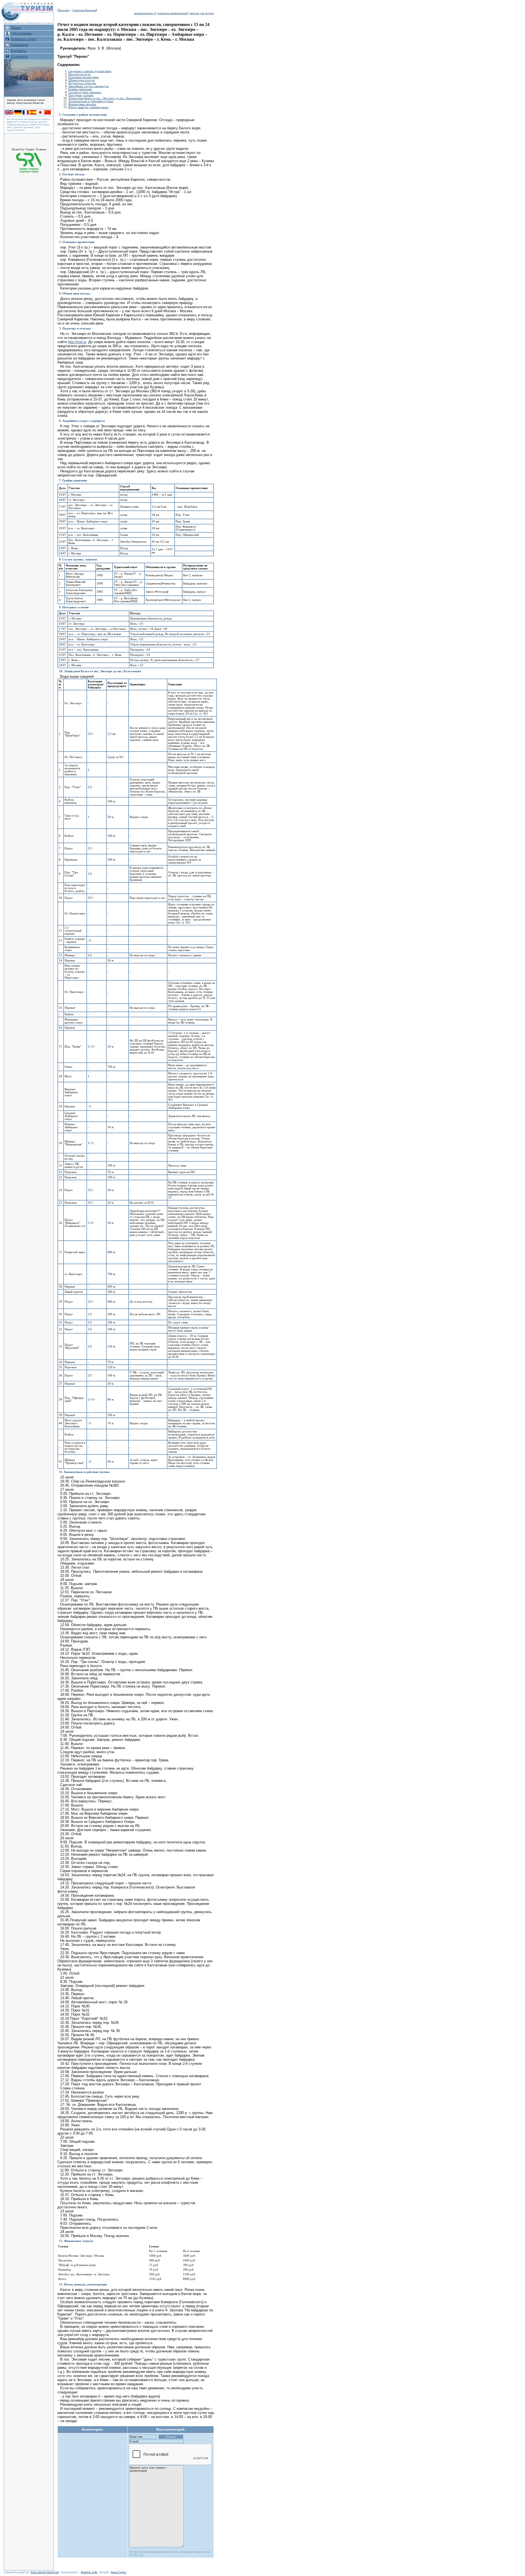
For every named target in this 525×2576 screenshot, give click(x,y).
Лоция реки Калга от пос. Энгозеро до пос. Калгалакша (105, 98)
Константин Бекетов (45, 2572)
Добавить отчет (24, 39)
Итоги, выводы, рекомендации (88, 107)
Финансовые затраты (82, 104)
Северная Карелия (84, 10)
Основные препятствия (83, 77)
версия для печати (202, 13)
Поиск (16, 28)
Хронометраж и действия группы (91, 101)
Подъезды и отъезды (82, 83)
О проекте (19, 56)
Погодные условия (81, 95)
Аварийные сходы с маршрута (88, 86)
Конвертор (20, 45)
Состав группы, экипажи (85, 92)
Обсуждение (21, 33)
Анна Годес (119, 2572)
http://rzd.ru (77, 342)
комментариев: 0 (145, 13)
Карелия (64, 10)
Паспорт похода (79, 74)
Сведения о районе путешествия (90, 71)
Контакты (19, 51)
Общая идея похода (81, 80)
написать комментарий (173, 13)
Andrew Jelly (89, 2572)
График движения (80, 89)
